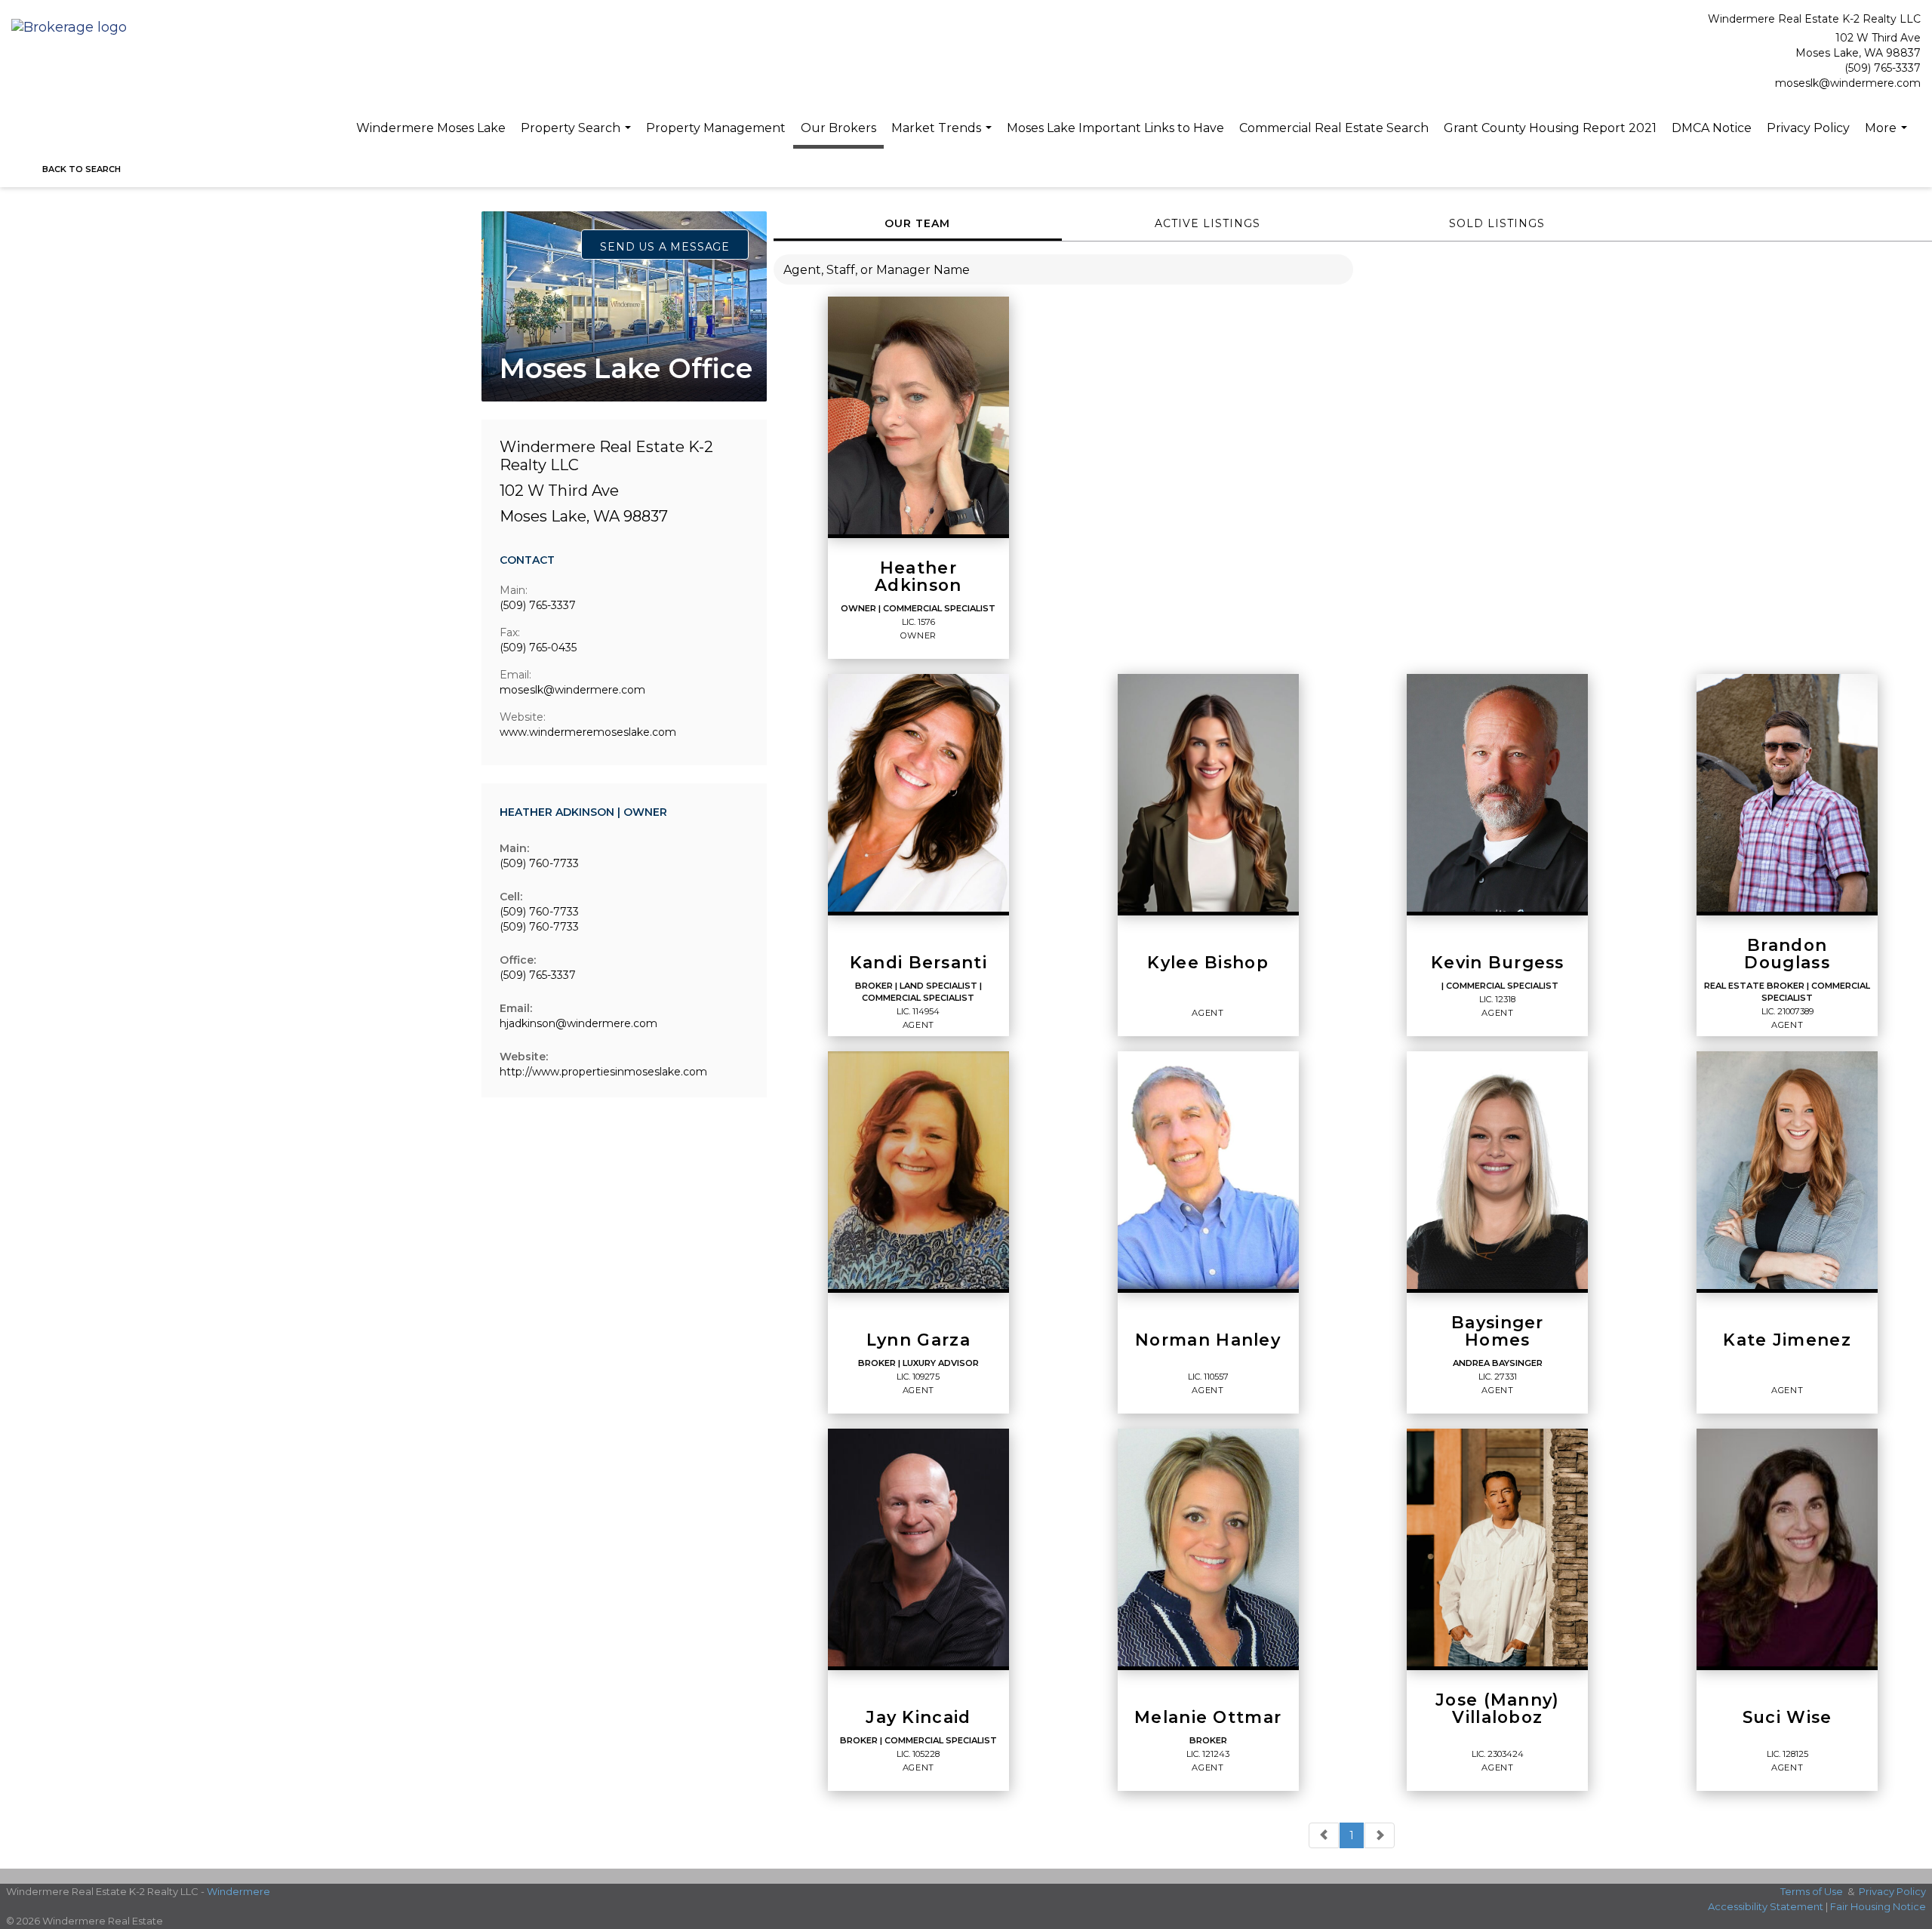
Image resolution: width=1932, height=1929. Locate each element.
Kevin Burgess (1498, 963)
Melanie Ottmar (1208, 1718)
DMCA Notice (1712, 128)
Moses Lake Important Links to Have (1115, 128)
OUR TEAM (917, 223)
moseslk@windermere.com (1848, 83)
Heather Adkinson (918, 577)
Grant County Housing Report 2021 (1550, 128)
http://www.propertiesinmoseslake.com (603, 1072)
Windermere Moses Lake (431, 128)
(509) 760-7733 (539, 863)
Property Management (716, 128)
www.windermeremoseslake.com (588, 732)
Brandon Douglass (1787, 955)
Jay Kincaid (918, 1718)
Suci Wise (1787, 1718)
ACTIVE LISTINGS (1207, 223)
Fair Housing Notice (1878, 1906)
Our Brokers (838, 128)
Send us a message (665, 247)
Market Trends (943, 136)
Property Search (578, 136)
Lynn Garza (918, 1340)
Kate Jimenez (1787, 1340)
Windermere (238, 1891)
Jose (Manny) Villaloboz (1498, 1709)
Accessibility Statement (1766, 1906)
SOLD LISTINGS (1497, 223)
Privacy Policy (1808, 128)
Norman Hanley (1208, 1340)
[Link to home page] (73, 28)
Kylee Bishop (1208, 963)
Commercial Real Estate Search (1334, 128)
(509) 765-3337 (1883, 68)
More (1888, 136)
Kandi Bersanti (918, 963)
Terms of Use (1812, 1891)
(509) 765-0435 (538, 648)
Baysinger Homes (1498, 1332)
